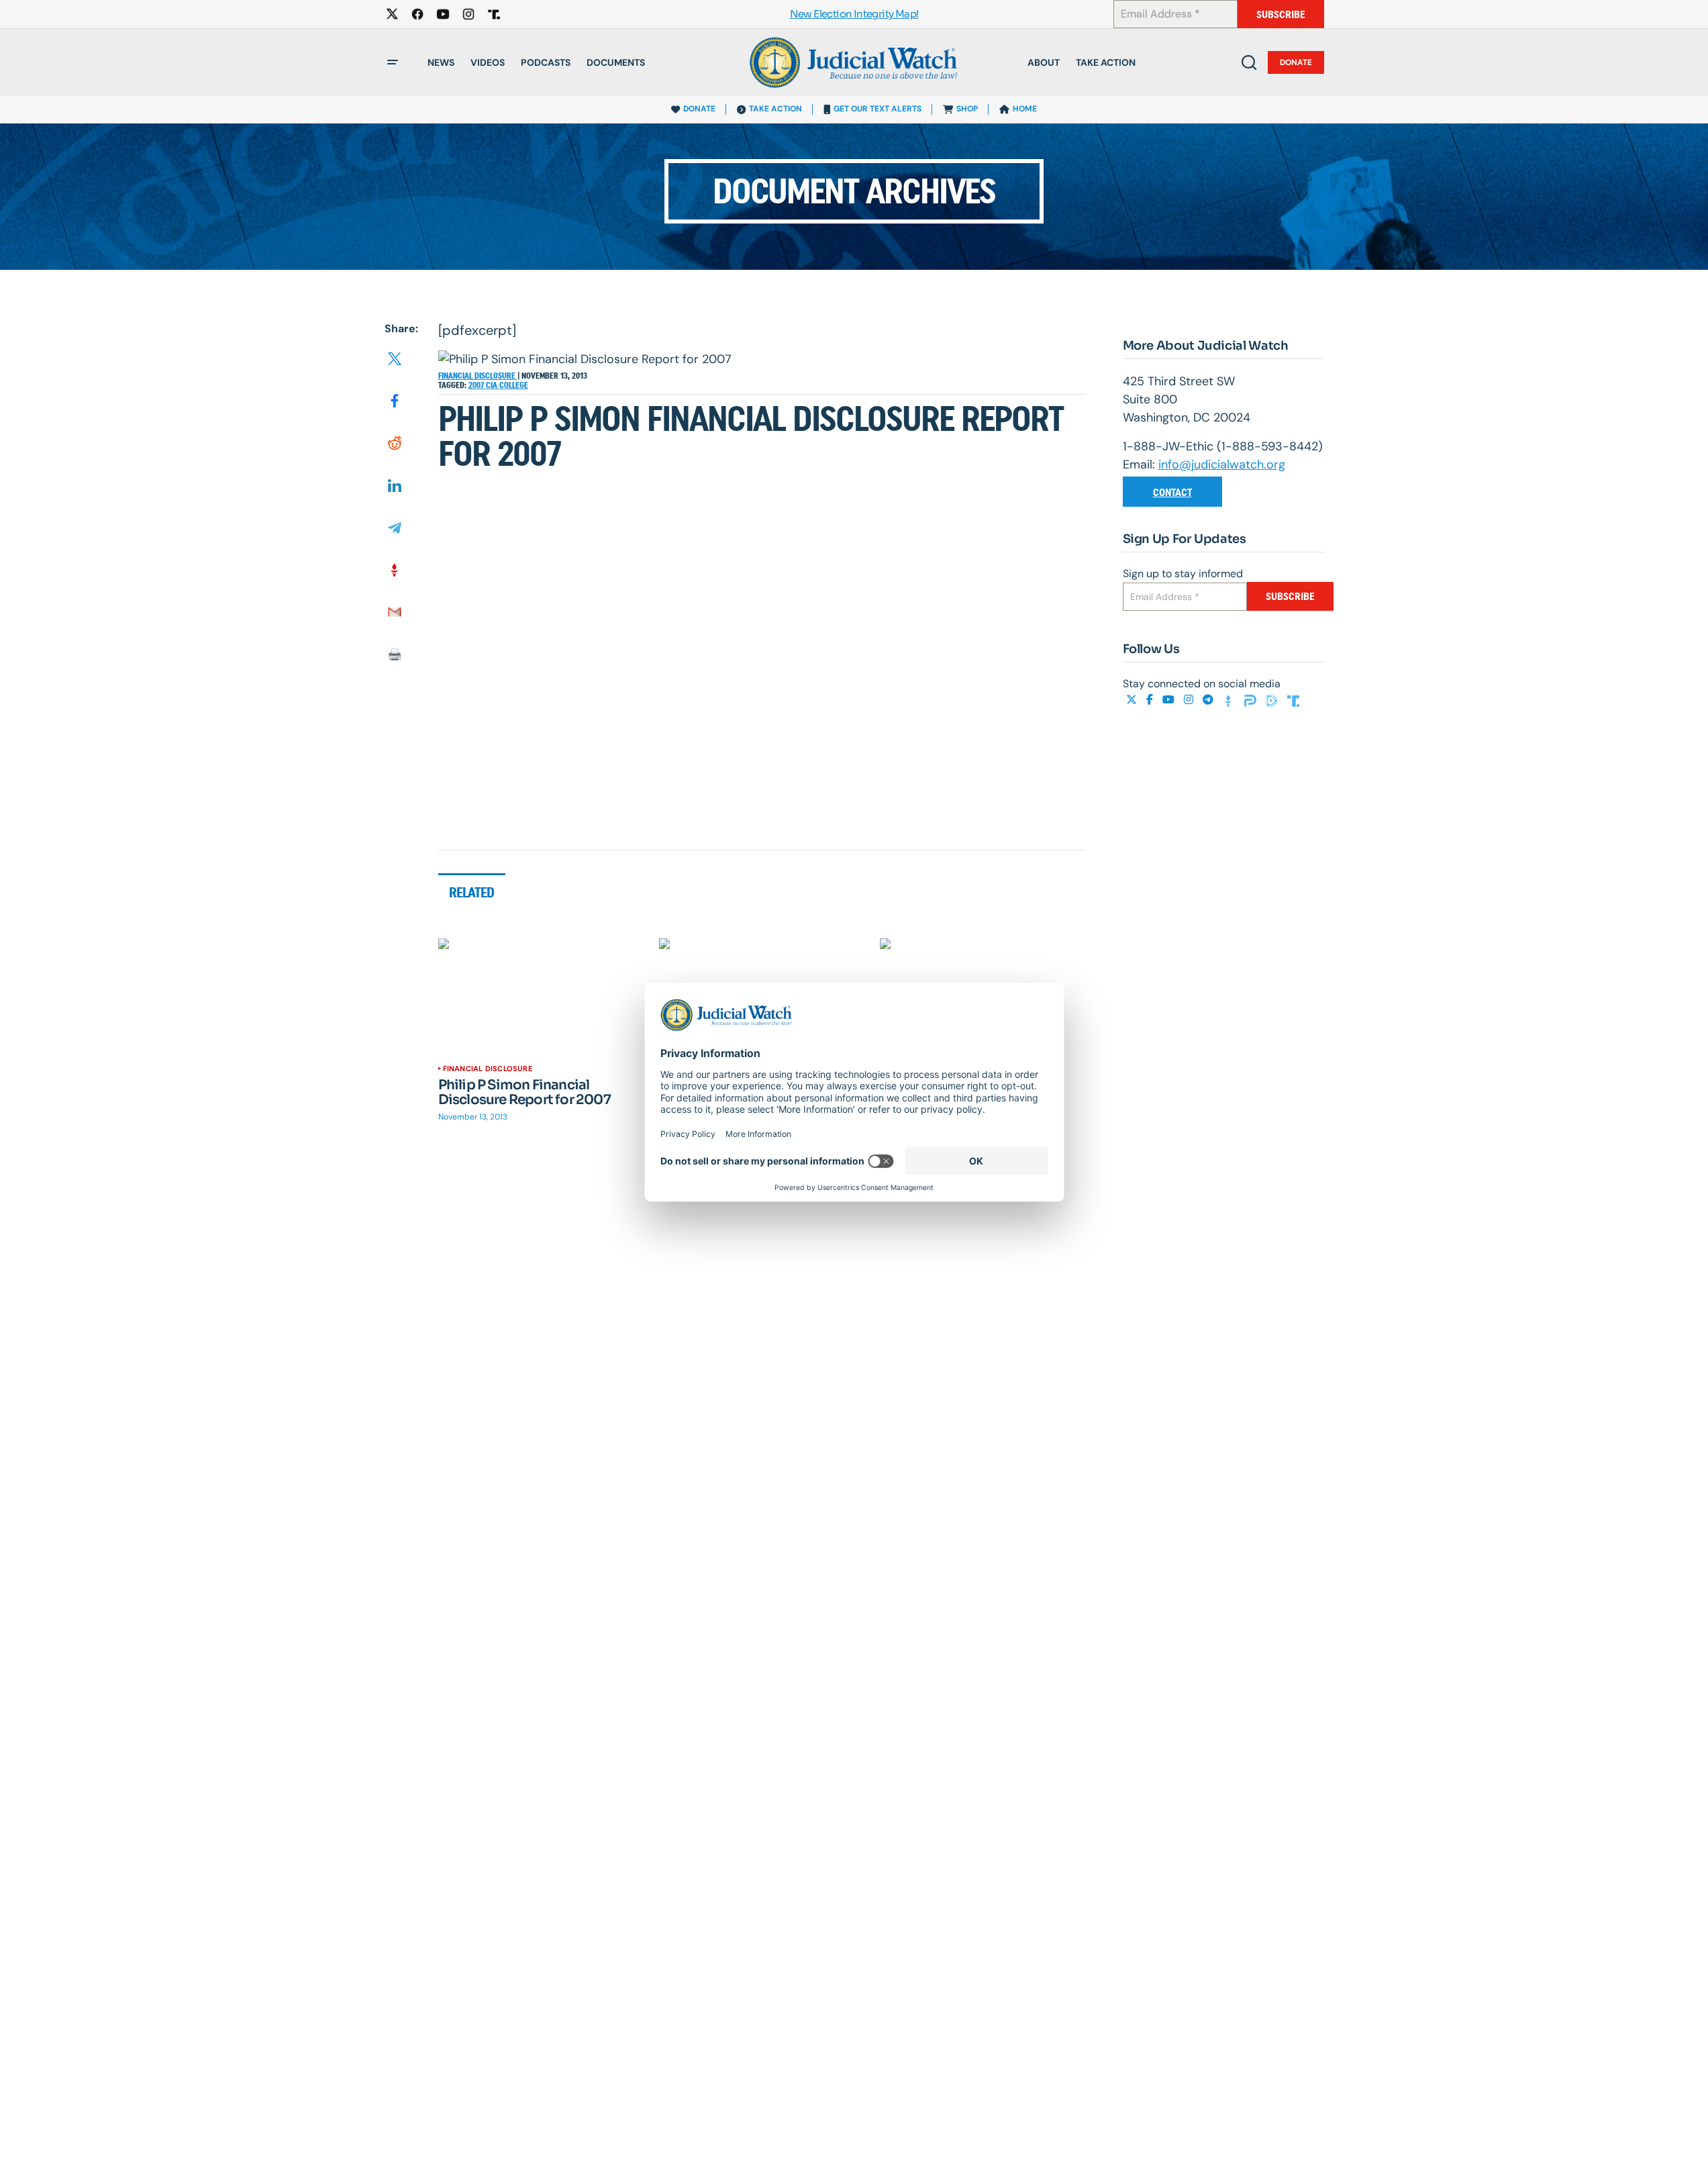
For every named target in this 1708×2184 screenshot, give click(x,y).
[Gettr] (1230, 700)
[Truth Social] (1293, 700)
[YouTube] (1170, 700)
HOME (1025, 109)
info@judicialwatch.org (1222, 464)
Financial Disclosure (478, 376)
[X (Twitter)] (1133, 700)
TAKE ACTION (775, 109)
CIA (493, 385)
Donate (1296, 62)
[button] (393, 62)
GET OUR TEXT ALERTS (877, 109)
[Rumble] (1273, 700)
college (514, 385)
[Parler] (1252, 700)
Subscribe (1281, 14)
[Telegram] (1209, 700)
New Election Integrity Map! (854, 14)
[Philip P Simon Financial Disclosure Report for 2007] (541, 996)
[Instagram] (1190, 700)
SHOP (967, 109)
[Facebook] (1151, 700)
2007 (477, 385)
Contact (1172, 492)
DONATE (699, 109)
